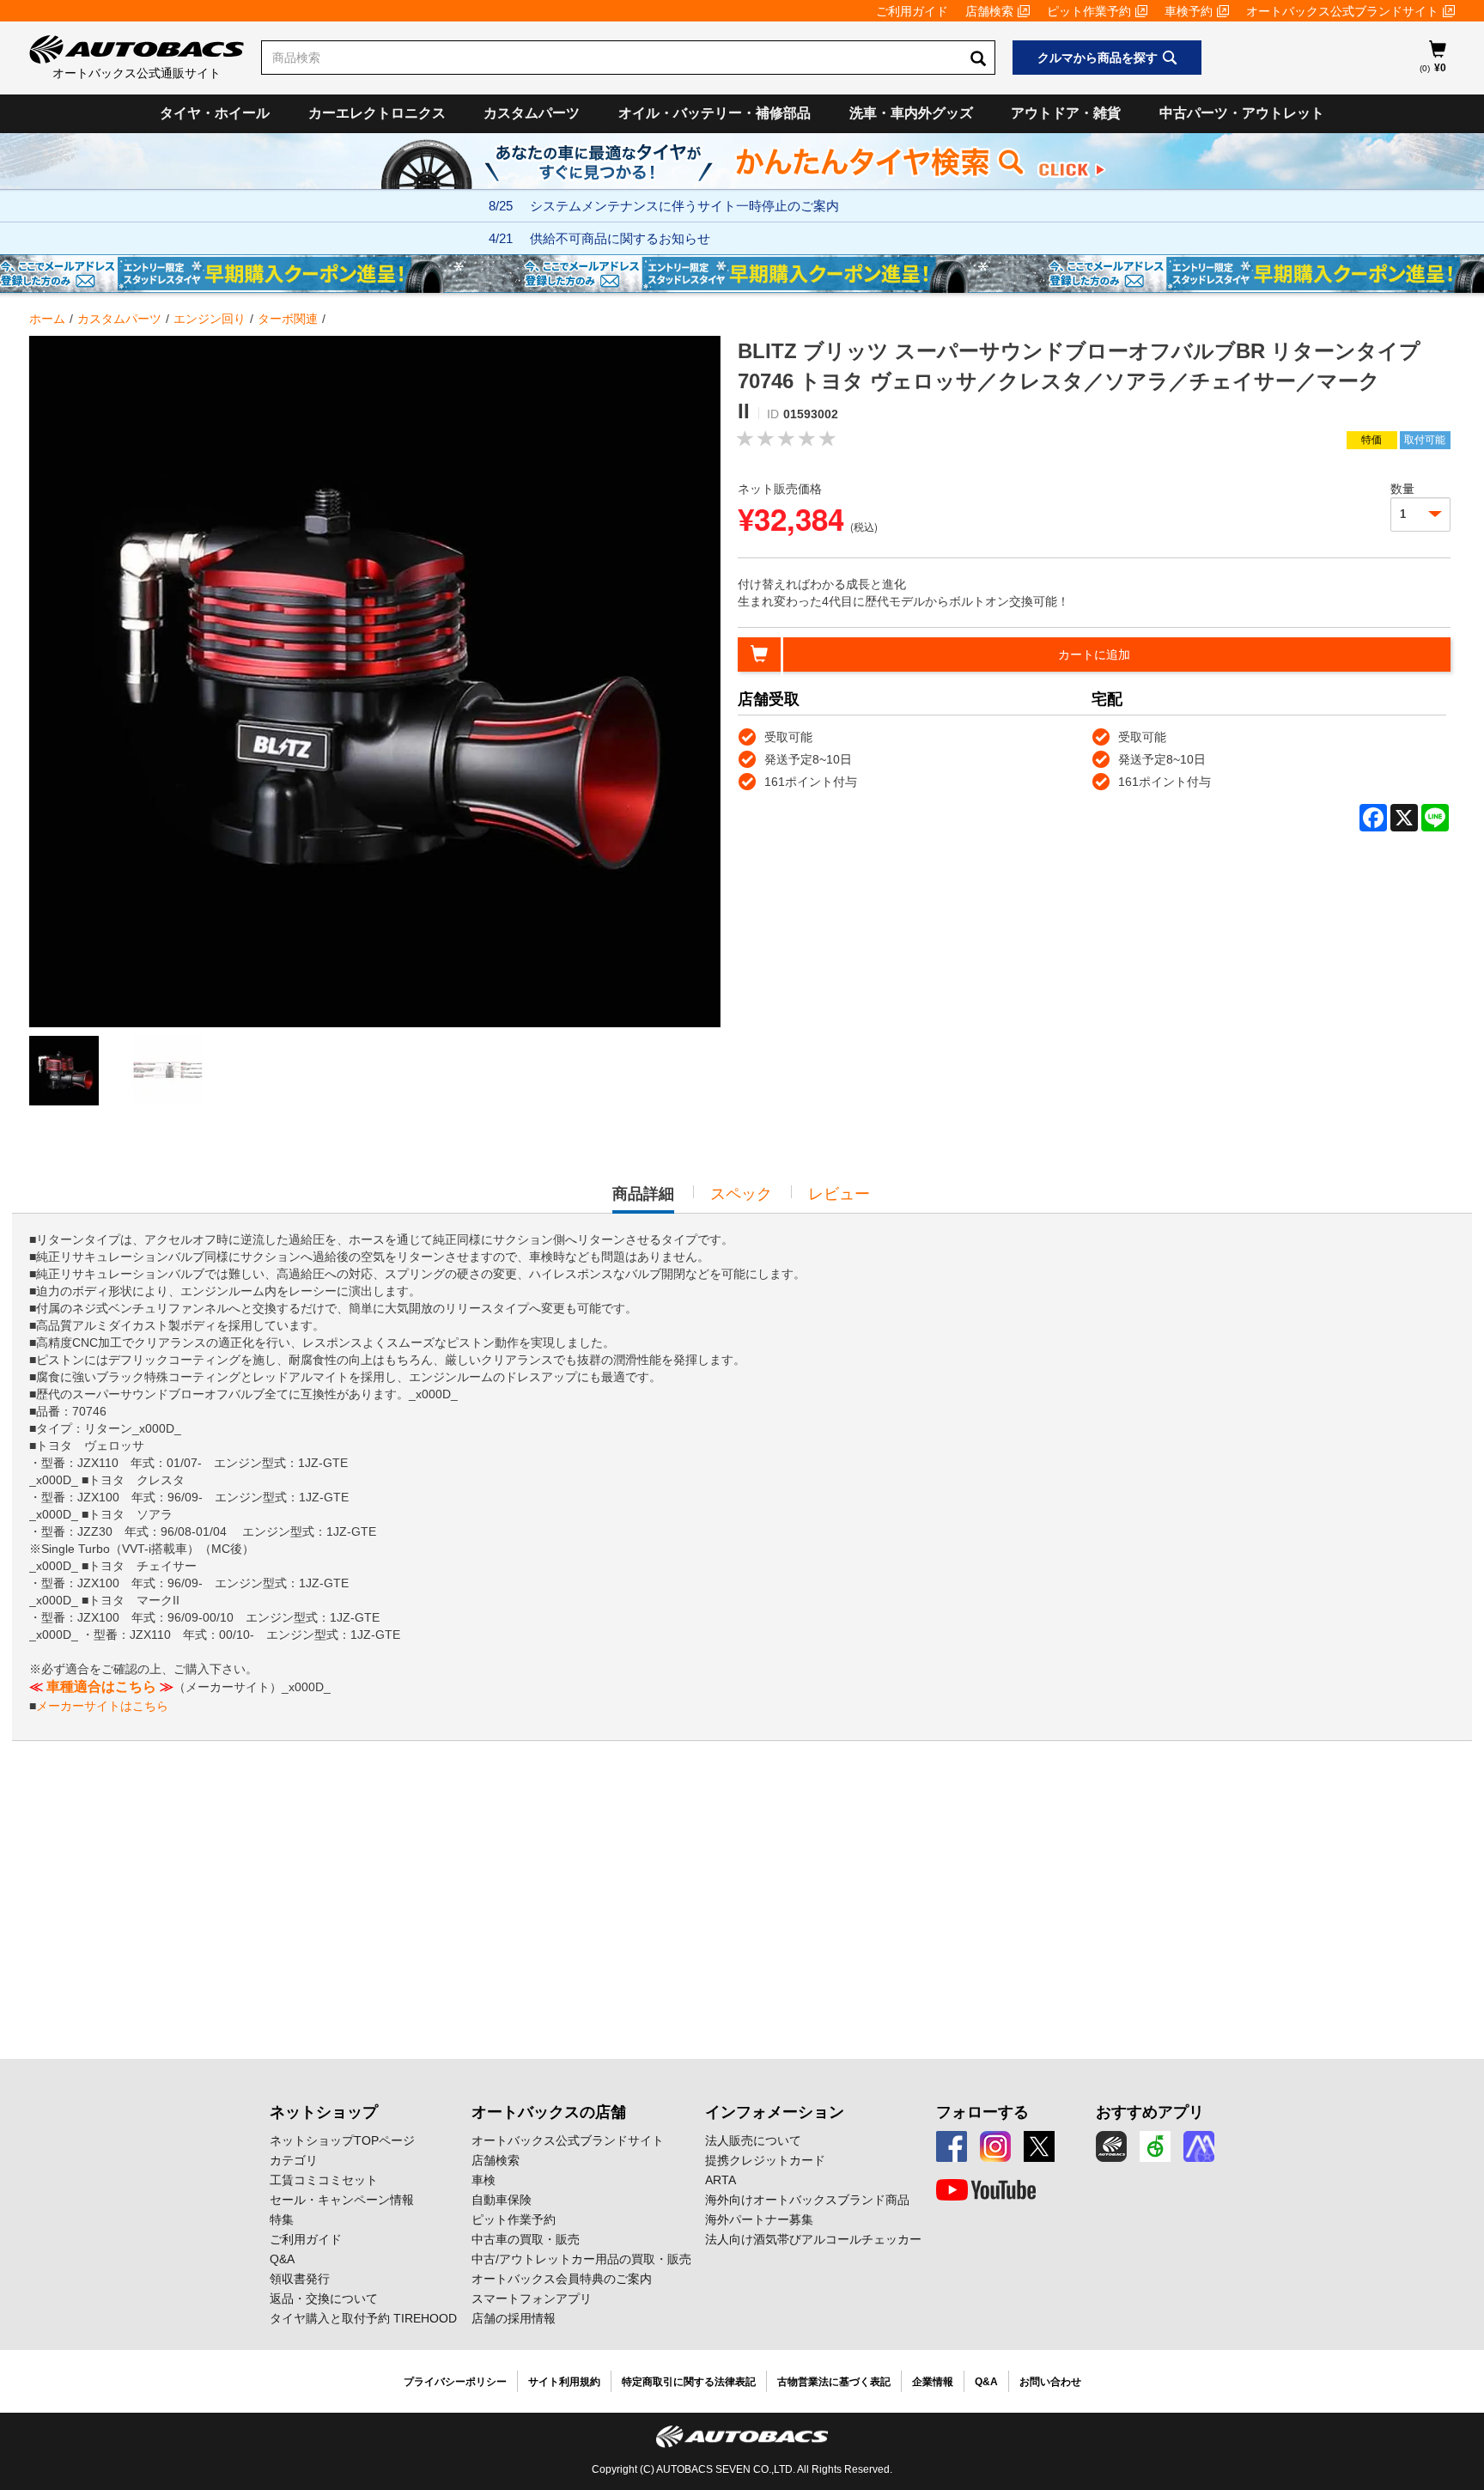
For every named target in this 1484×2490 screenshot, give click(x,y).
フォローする (982, 2112)
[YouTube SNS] (986, 2190)
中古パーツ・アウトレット (1242, 113)
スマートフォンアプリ (532, 2298)
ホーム (47, 319)
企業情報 (933, 2382)
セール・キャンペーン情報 (342, 2200)
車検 (484, 2180)
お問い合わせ (1050, 2382)
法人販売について (753, 2140)
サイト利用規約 (564, 2382)
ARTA (721, 2180)
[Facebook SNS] (952, 2146)
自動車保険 (502, 2200)
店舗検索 (989, 11)
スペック (741, 1194)
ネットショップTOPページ (342, 2140)
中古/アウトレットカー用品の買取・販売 (581, 2259)
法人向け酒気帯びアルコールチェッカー (813, 2239)
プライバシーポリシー (455, 2382)
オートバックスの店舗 (549, 2112)
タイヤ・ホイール (215, 113)
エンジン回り (210, 319)
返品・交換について (324, 2298)
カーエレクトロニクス (377, 113)
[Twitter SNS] (1039, 2146)
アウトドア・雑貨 (1066, 113)
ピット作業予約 (1089, 11)
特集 (282, 2219)
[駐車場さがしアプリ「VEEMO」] (1155, 2146)
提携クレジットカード (765, 2160)
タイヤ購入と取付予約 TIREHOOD (363, 2318)
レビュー (839, 1194)
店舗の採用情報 (514, 2318)
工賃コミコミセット (324, 2180)
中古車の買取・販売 (526, 2239)
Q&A (282, 2259)
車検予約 (1189, 11)
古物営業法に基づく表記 (834, 2382)
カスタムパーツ (532, 113)
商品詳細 (643, 1199)
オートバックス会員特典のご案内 (562, 2279)
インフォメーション (775, 2112)
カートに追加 (1094, 654)
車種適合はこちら (101, 1686)
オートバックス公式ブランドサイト (1342, 11)
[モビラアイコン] (1199, 2146)
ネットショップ (324, 2112)
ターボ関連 (288, 319)
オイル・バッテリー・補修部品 (715, 113)
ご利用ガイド (912, 11)
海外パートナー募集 (759, 2219)
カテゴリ (294, 2160)
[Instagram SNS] (995, 2146)
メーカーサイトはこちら (102, 1706)
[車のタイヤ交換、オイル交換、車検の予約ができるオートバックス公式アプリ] (1111, 2146)
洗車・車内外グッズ (911, 113)
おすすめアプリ (1150, 2112)
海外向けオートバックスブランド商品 (807, 2200)
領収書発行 (300, 2279)
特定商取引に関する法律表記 (689, 2382)
